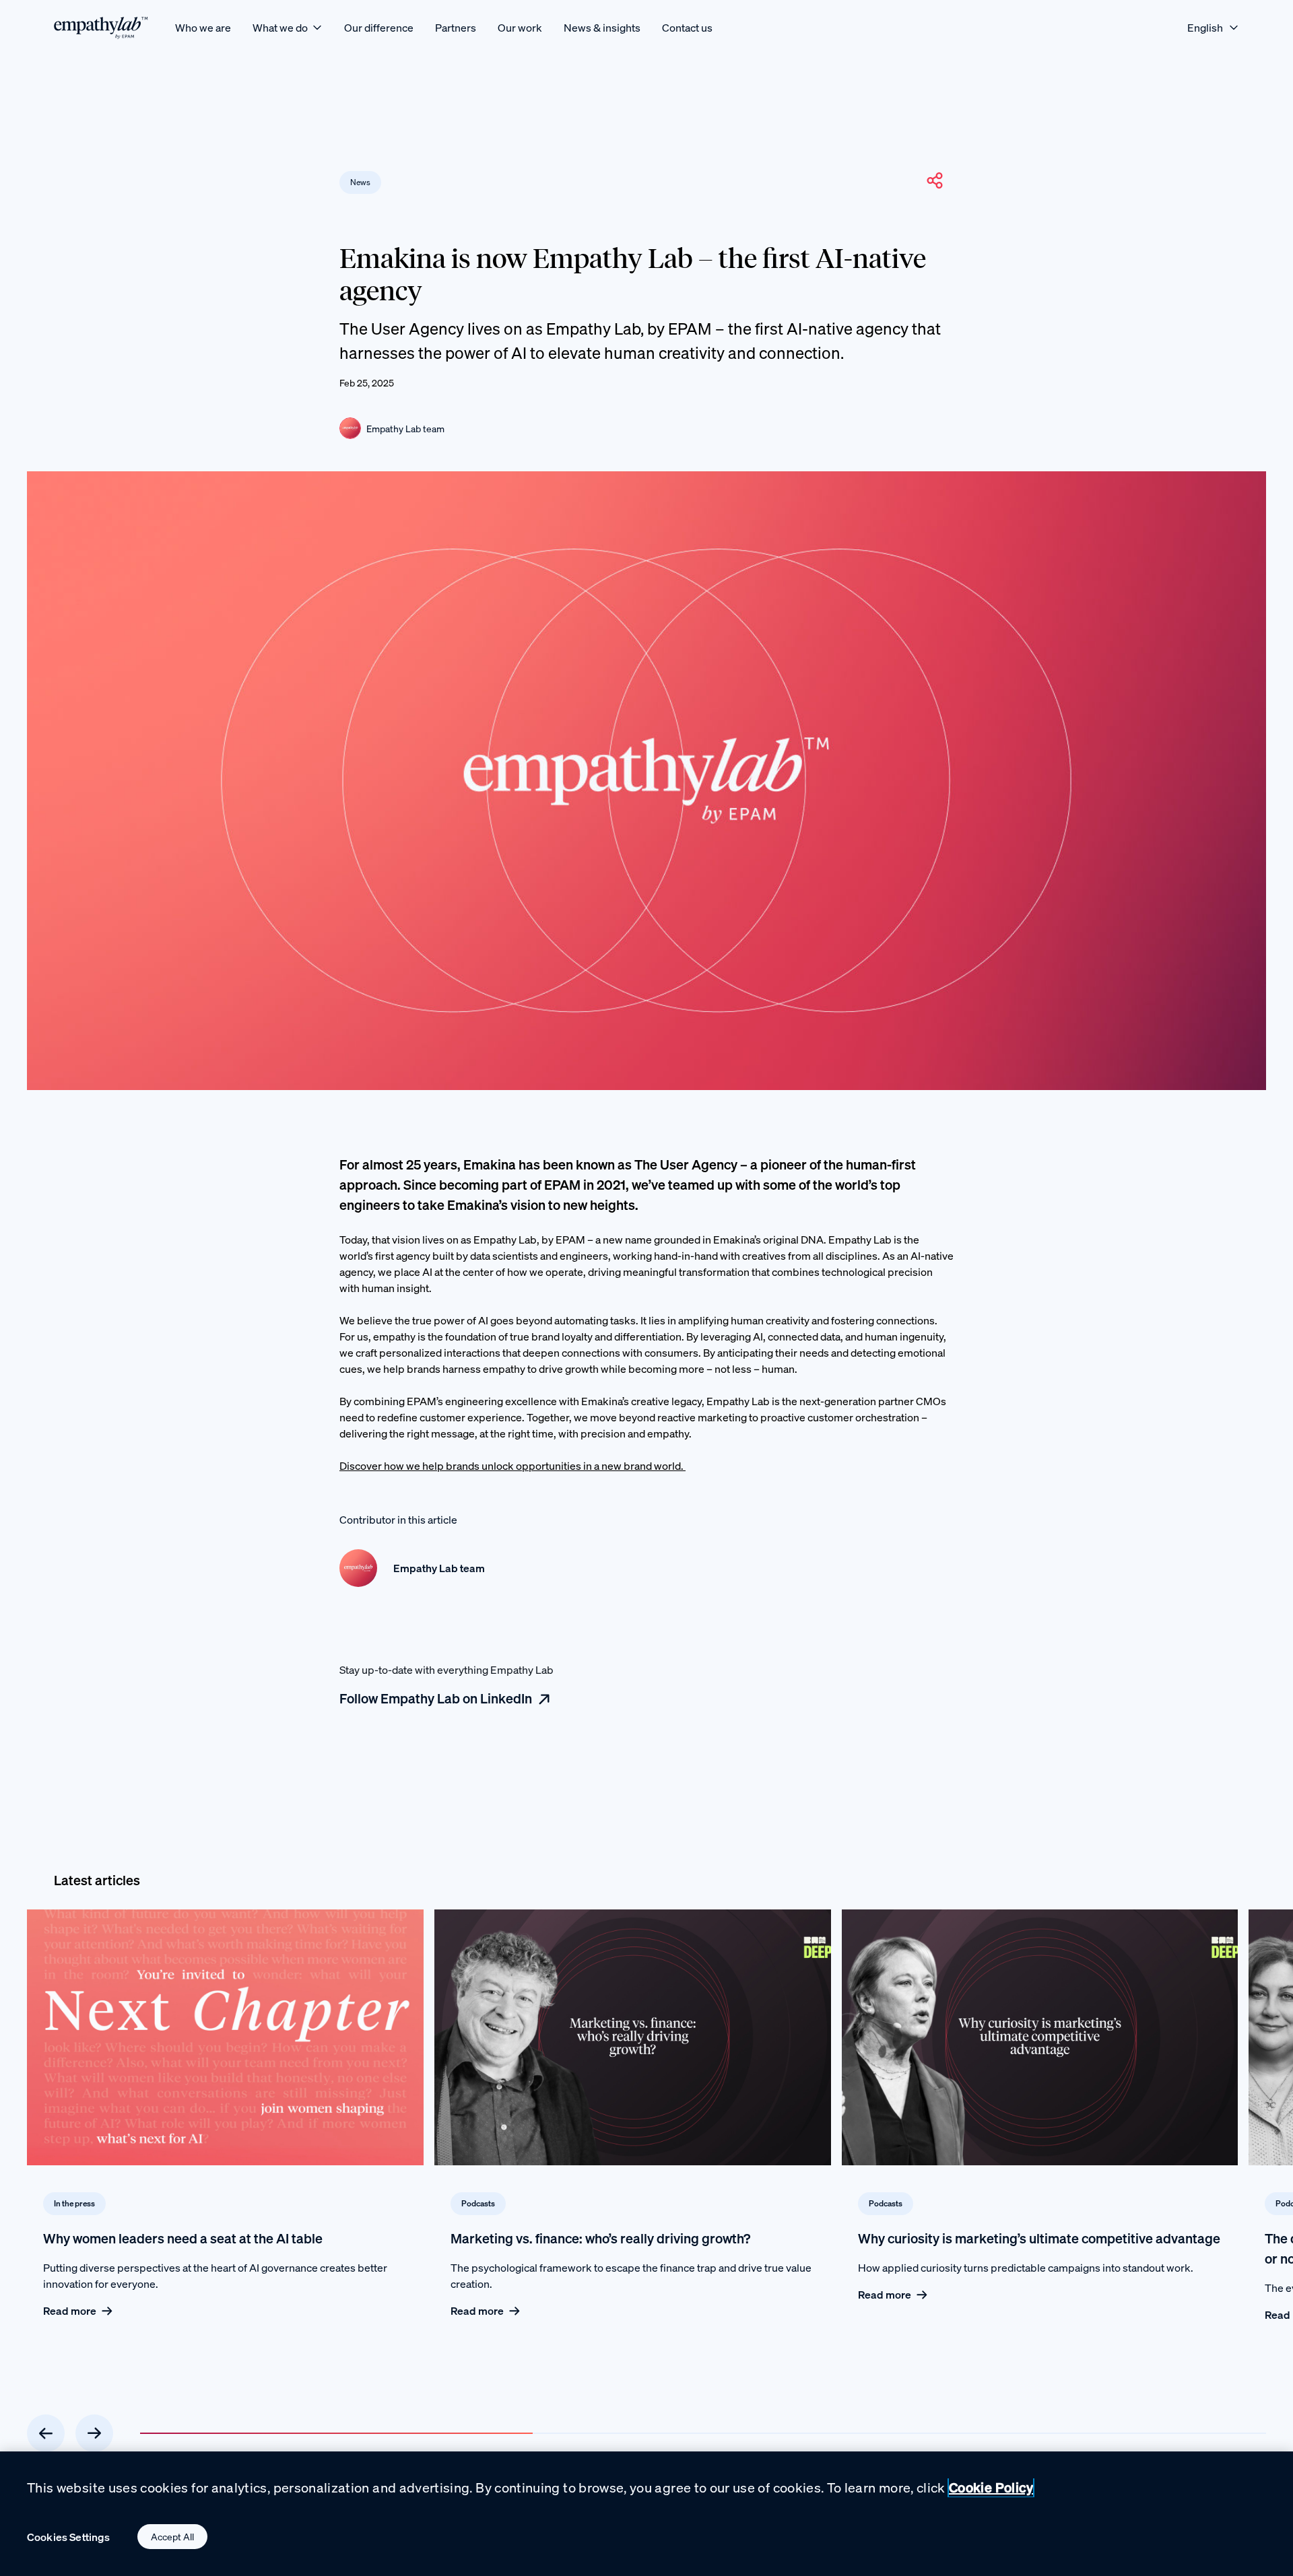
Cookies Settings (69, 2537)
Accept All (172, 2537)
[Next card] (94, 2433)
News (360, 182)
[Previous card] (46, 2433)
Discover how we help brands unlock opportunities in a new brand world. (512, 1466)
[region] (646, 2514)
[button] (935, 180)
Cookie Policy (991, 2487)
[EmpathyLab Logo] (101, 27)
